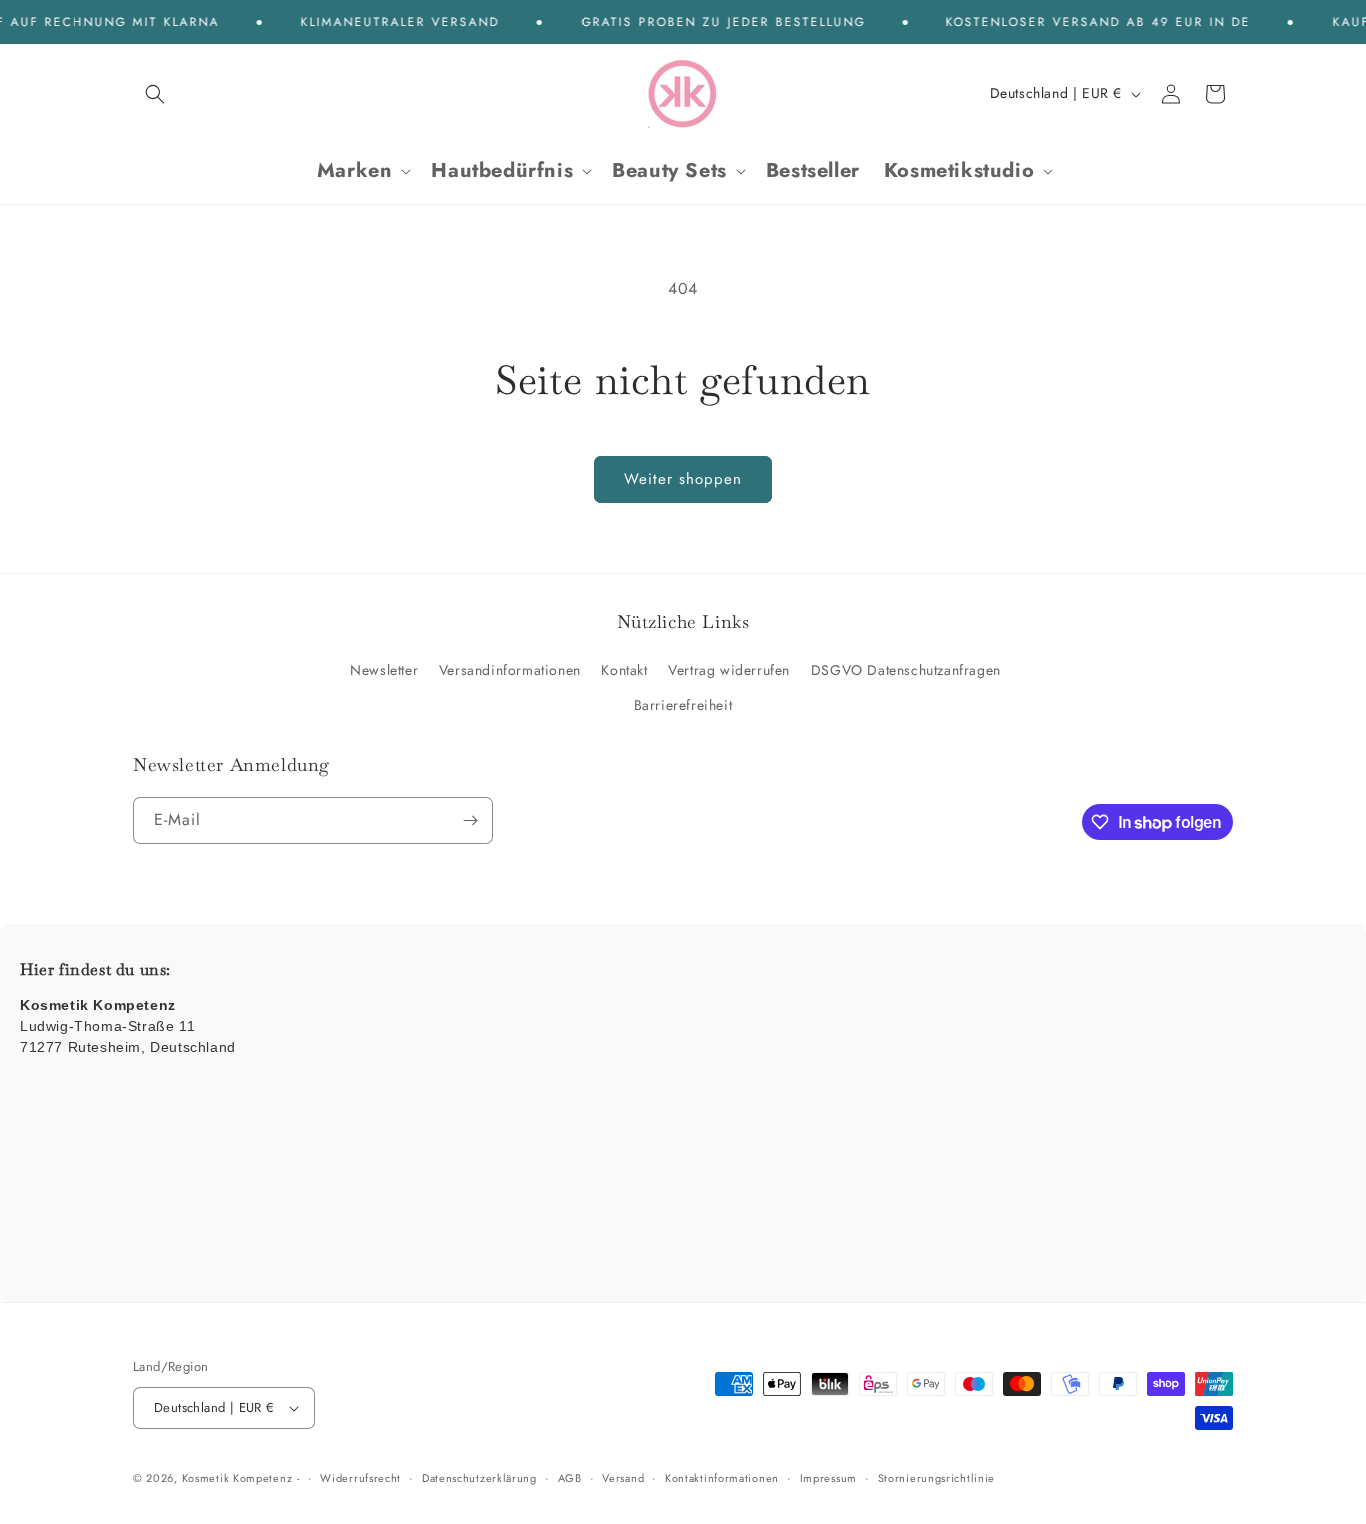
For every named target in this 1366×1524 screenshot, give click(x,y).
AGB (570, 1478)
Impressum (828, 1478)
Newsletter (384, 670)
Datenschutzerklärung (479, 1478)
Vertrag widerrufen (729, 670)
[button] (155, 94)
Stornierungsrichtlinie (936, 1478)
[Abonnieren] (470, 820)
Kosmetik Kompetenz (237, 1478)
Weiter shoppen (683, 479)
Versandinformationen (510, 670)
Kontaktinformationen (722, 1478)
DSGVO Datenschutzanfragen (906, 670)
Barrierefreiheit (683, 705)
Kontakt (624, 670)
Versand (623, 1478)
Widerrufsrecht (360, 1478)
